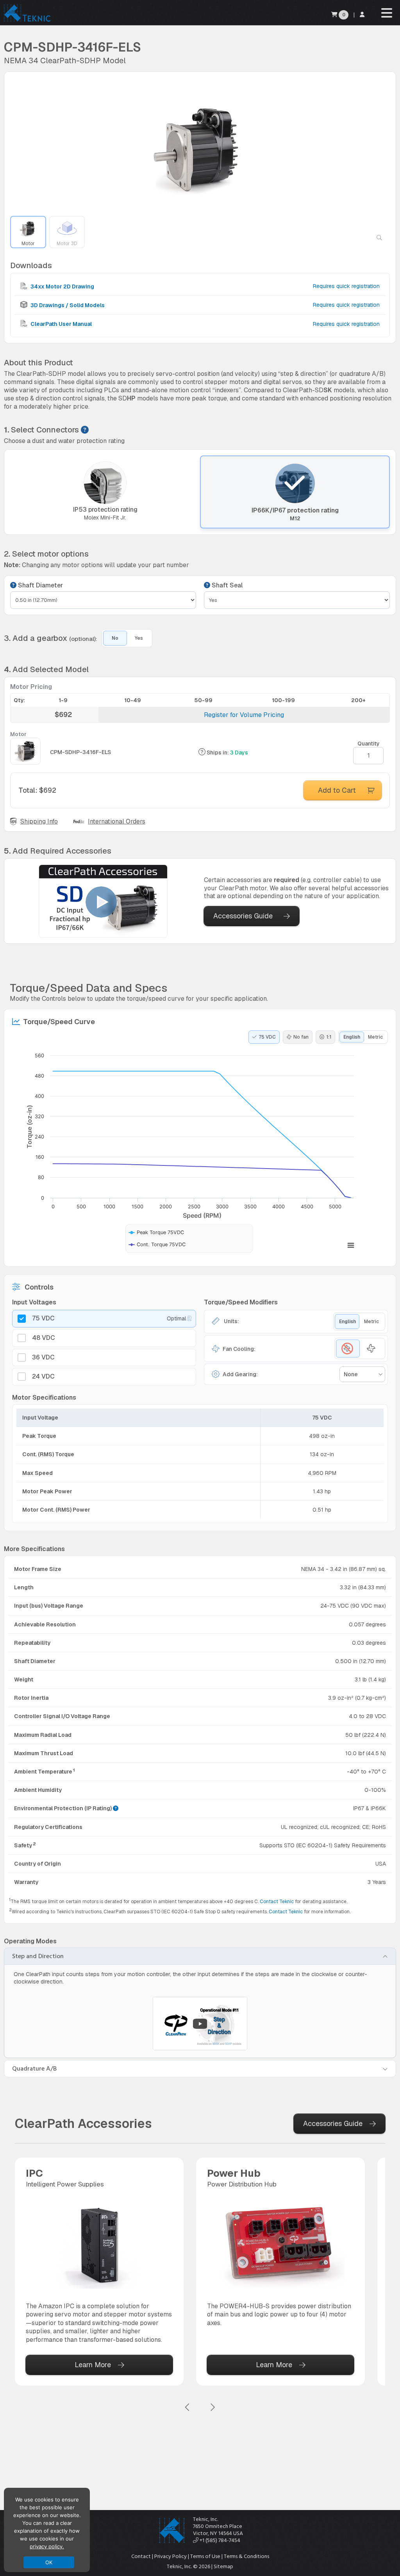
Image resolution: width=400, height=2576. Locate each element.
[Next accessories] (212, 2408)
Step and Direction (38, 1956)
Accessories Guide (243, 916)
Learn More (93, 2365)
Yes (139, 638)
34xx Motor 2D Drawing (62, 286)
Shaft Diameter (40, 585)
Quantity (369, 744)
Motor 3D (67, 244)
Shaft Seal (226, 585)
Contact (141, 2556)
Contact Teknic (277, 1902)
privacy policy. (47, 2546)
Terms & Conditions (246, 2556)
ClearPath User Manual (61, 324)
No (115, 638)
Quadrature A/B (34, 2069)
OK (49, 2562)
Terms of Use (205, 2556)
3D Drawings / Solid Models (67, 305)
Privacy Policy (171, 2556)
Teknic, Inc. (205, 2519)
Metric (375, 1037)
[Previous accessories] (187, 2408)
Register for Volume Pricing (244, 715)
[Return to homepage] (26, 21)
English (352, 1037)
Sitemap (223, 2566)
